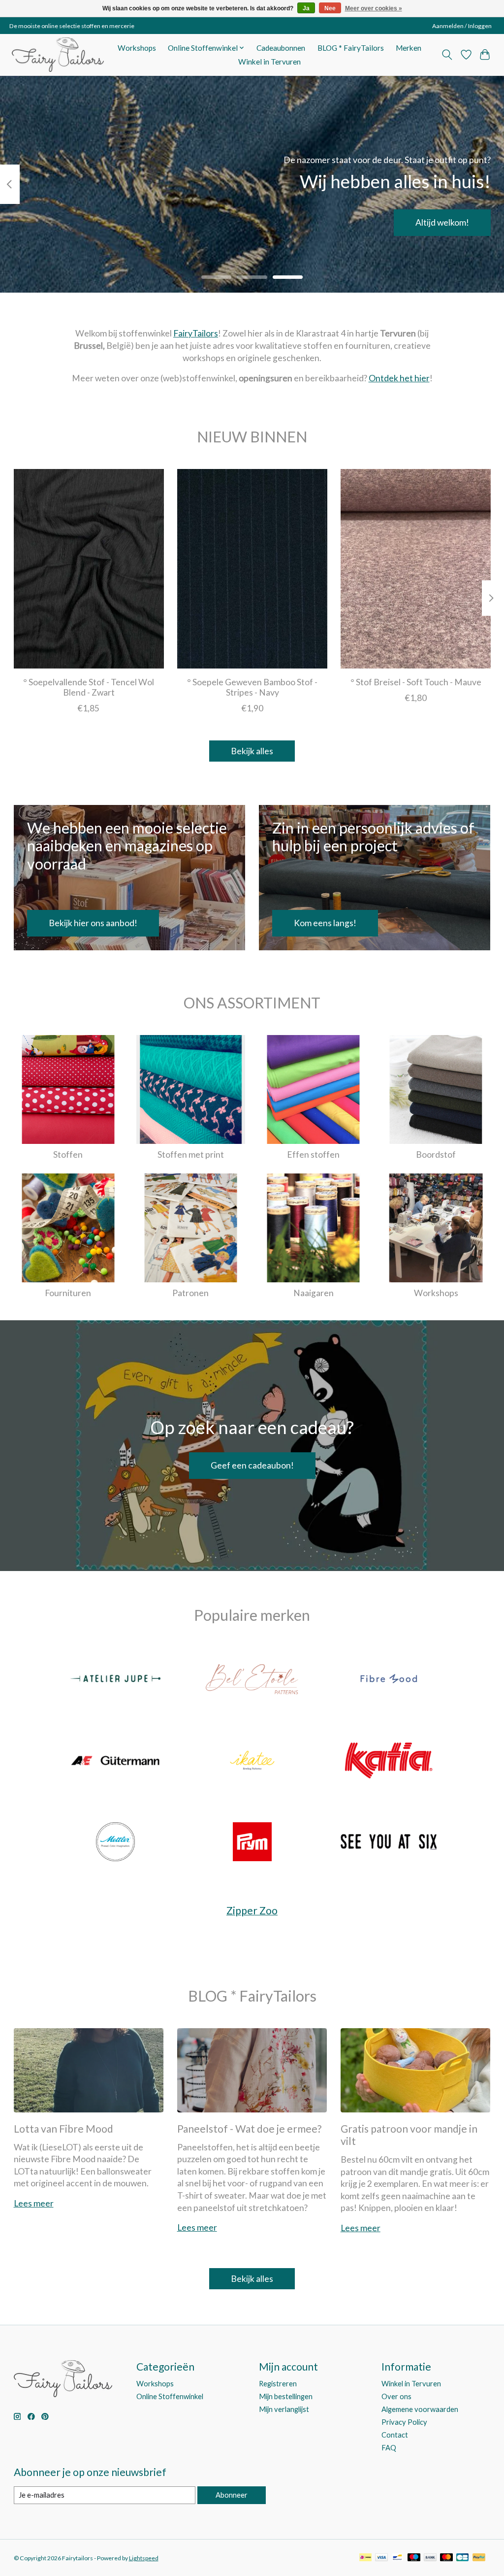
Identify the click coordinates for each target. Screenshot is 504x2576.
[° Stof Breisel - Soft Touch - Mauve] (416, 569)
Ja (306, 8)
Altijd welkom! (442, 222)
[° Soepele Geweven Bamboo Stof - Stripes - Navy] (252, 569)
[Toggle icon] (447, 55)
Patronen (190, 1293)
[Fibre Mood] (389, 1680)
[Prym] (252, 1843)
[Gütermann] (116, 1761)
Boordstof (436, 1154)
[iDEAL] (365, 2558)
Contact (395, 2435)
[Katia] (389, 1761)
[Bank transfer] (430, 2558)
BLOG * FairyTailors (351, 48)
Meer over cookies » (374, 8)
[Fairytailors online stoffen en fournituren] (58, 55)
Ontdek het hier (399, 378)
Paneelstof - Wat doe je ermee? (249, 2128)
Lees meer (34, 2203)
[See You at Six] (389, 1843)
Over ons (396, 2396)
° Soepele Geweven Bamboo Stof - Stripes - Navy (252, 687)
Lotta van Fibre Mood (63, 2128)
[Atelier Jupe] (116, 1680)
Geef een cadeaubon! (252, 1465)
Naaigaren (314, 1293)
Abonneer (232, 2495)
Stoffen (68, 1154)
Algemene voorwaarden (420, 2409)
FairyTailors (196, 333)
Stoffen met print (191, 1154)
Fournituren (68, 1293)
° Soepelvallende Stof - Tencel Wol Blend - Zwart (89, 687)
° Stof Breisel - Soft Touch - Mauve (415, 682)
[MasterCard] (446, 2558)
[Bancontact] (397, 2558)
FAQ (389, 2448)
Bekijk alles (252, 751)
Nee (330, 8)
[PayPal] (479, 2558)
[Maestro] (414, 2558)
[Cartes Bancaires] (462, 2558)
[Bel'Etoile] (252, 1680)
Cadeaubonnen (281, 48)
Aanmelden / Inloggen (462, 26)
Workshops (137, 48)
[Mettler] (116, 1843)
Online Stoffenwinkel (170, 2396)
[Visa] (381, 2558)
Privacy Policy (404, 2422)
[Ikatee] (252, 1761)
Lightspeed (144, 2558)
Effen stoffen (313, 1154)
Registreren (278, 2384)
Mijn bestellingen (286, 2396)
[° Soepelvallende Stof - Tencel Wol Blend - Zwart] (89, 569)
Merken (409, 48)
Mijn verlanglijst (284, 2409)
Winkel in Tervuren (269, 62)
